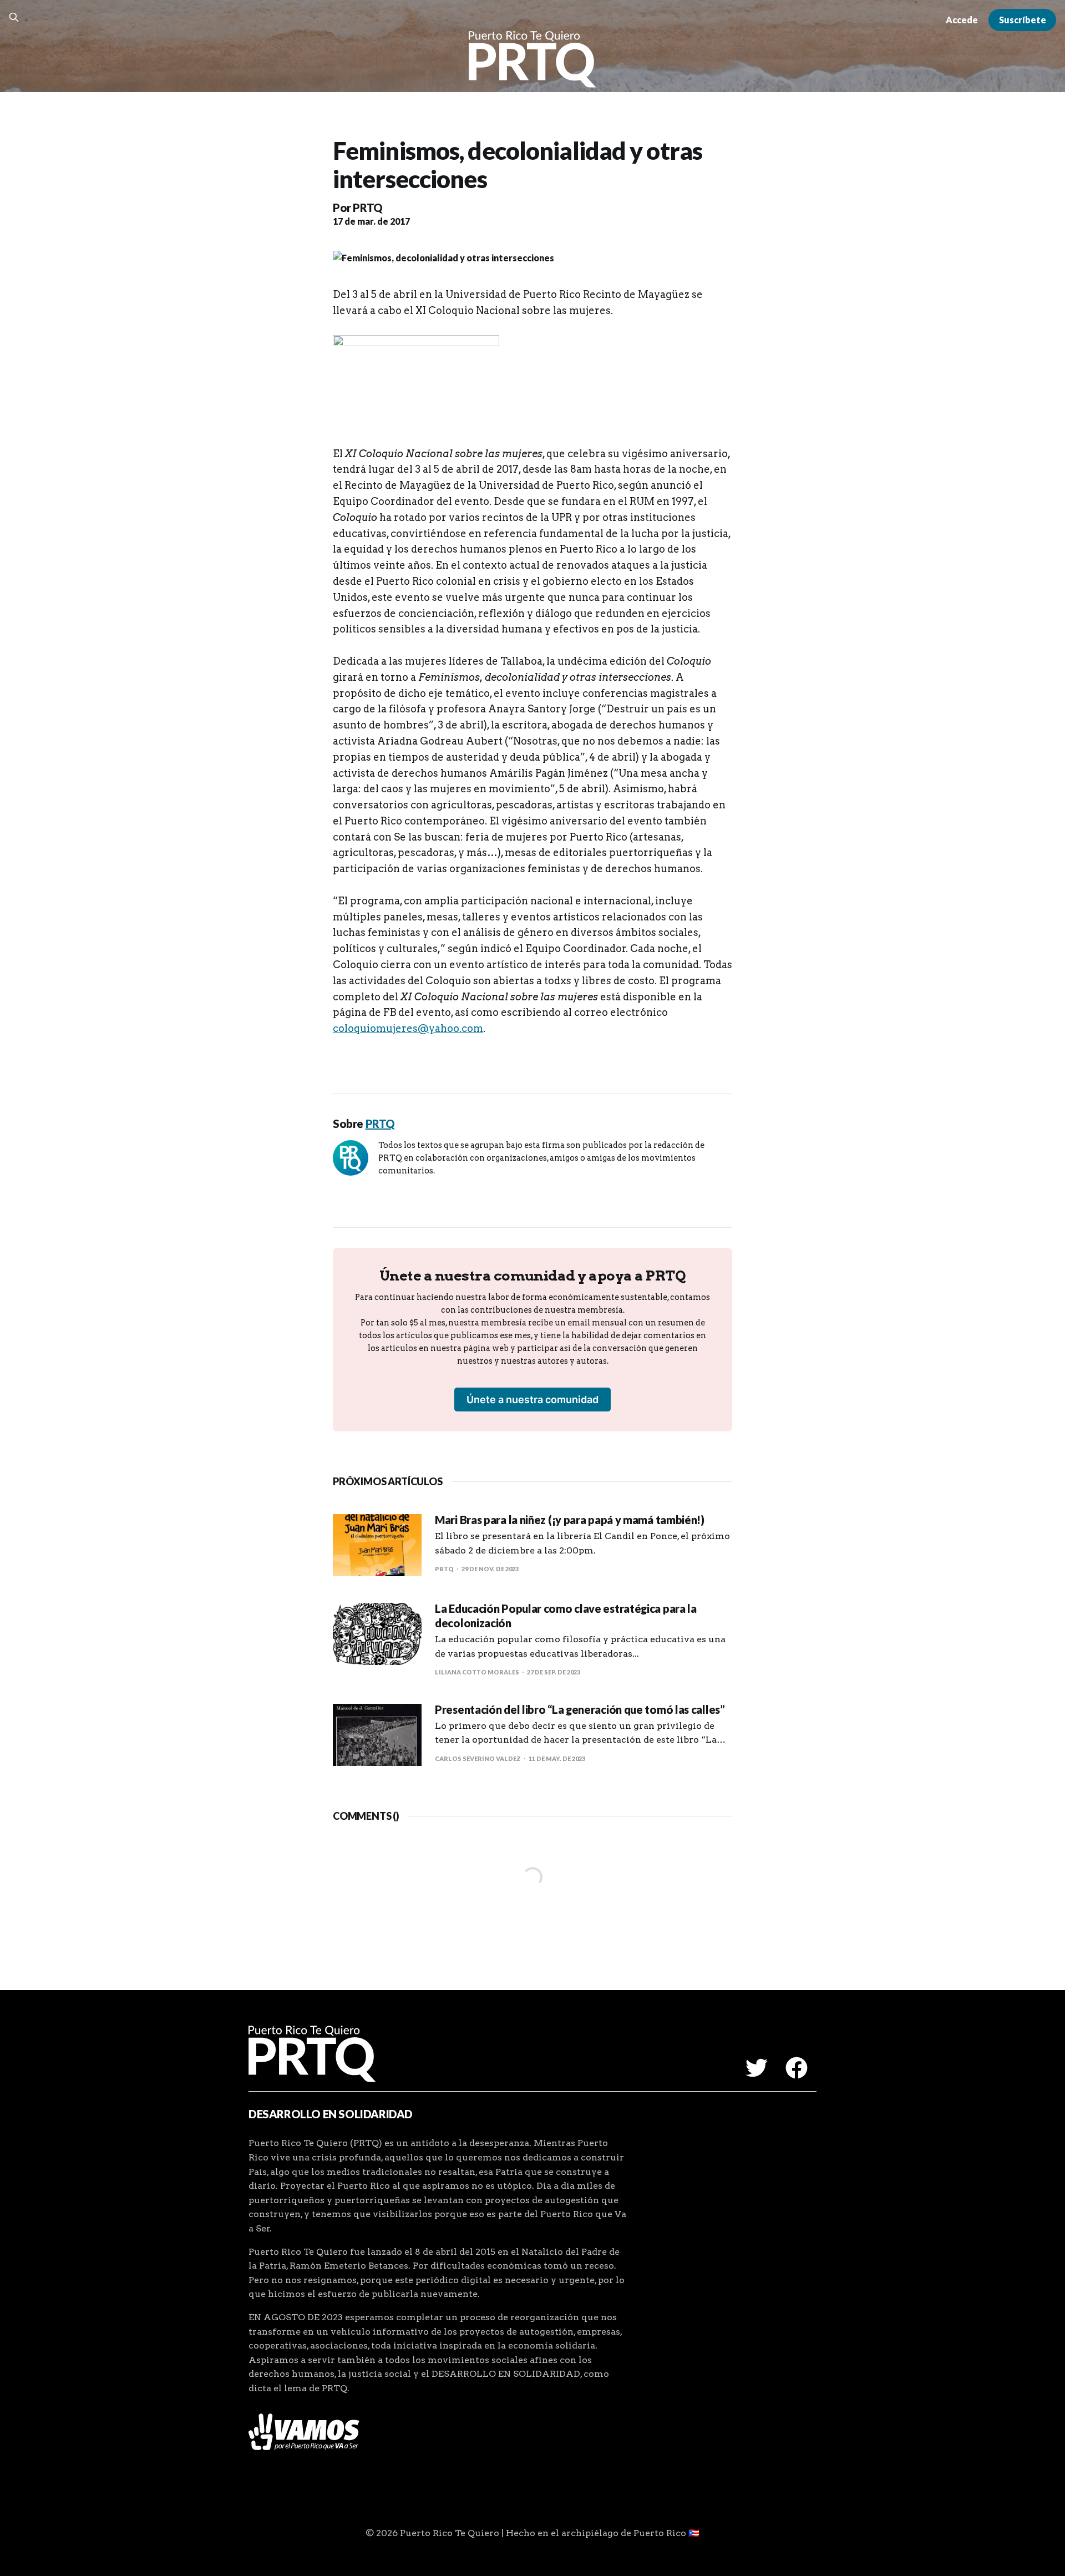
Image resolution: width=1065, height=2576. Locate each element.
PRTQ (367, 208)
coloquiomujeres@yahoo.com (408, 1028)
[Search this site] (14, 17)
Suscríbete (1023, 20)
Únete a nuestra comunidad (532, 1400)
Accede (962, 20)
